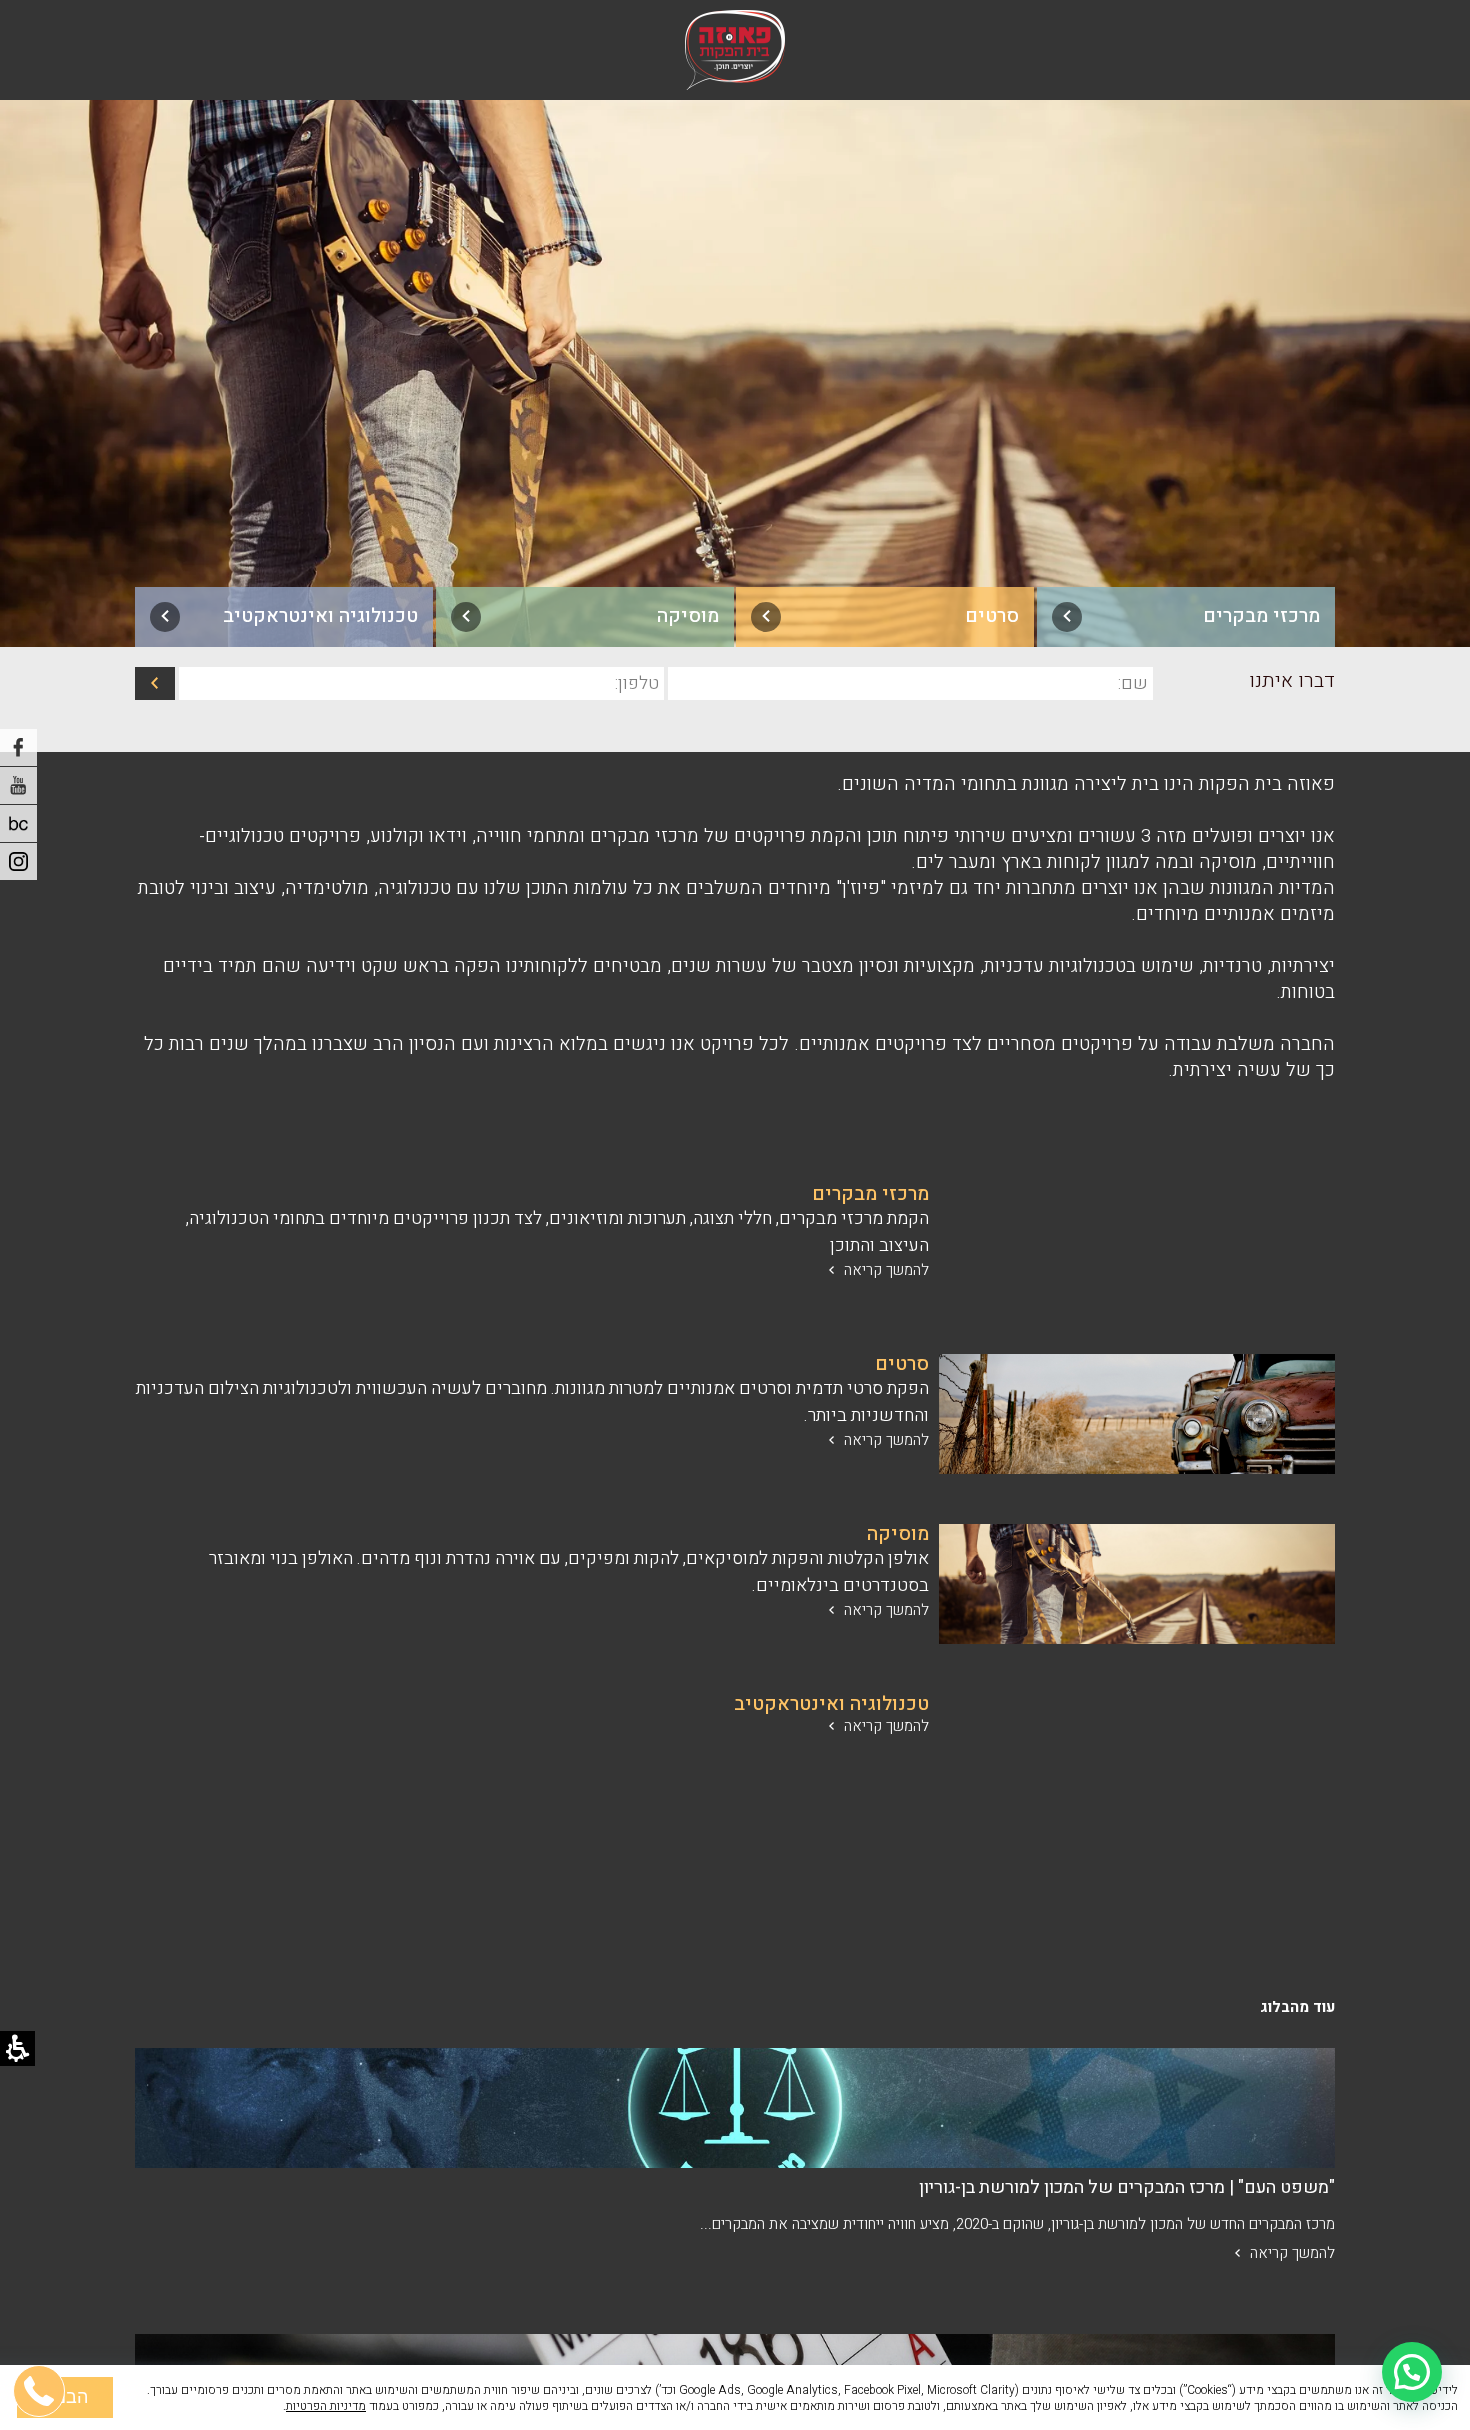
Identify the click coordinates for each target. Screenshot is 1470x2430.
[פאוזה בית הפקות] (735, 50)
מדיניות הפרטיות (326, 2406)
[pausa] (18, 823)
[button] (1412, 2372)
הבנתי (65, 2397)
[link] (1186, 617)
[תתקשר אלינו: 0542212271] (40, 2295)
